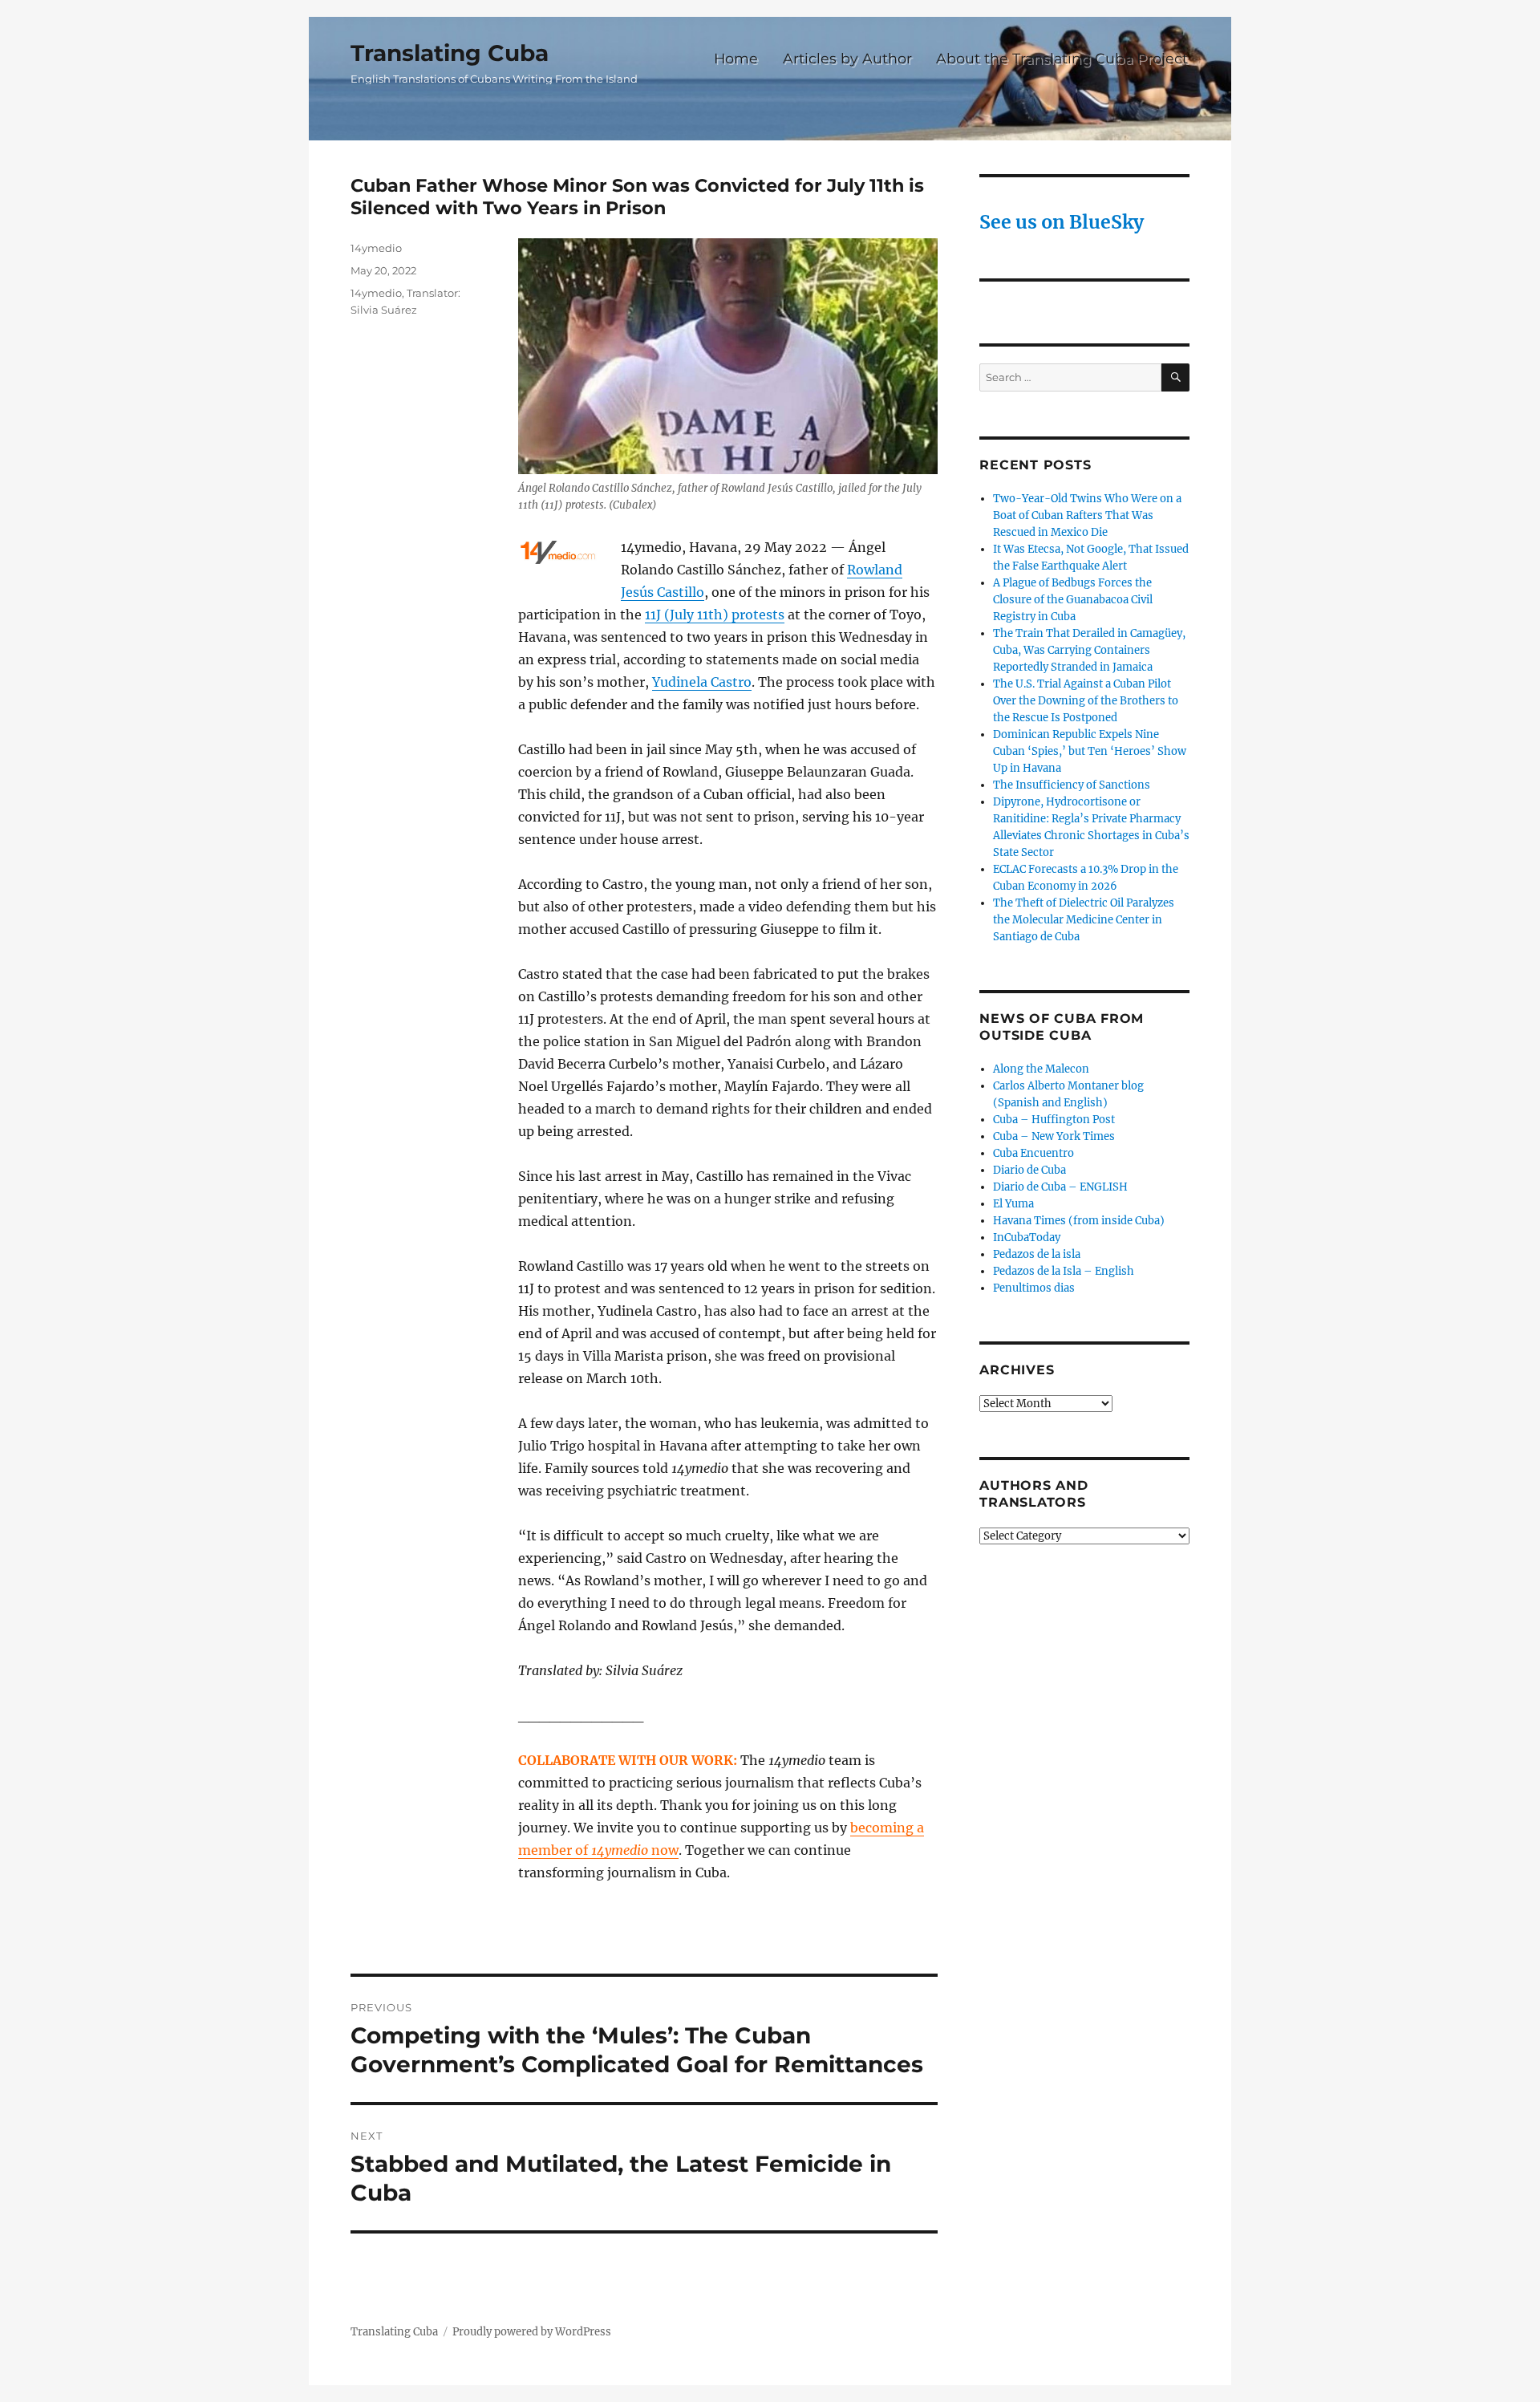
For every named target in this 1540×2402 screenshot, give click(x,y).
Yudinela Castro (702, 682)
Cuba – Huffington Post (1054, 1120)
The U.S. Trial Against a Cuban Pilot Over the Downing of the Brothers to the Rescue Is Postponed (1086, 701)
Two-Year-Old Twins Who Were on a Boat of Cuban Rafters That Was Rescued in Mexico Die (1087, 515)
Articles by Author (847, 58)
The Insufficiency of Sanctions (1072, 785)
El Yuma (1013, 1204)
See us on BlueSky (1062, 222)
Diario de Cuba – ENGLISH (1060, 1187)
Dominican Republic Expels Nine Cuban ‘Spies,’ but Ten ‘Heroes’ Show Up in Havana (1090, 751)
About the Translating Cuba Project (1062, 58)
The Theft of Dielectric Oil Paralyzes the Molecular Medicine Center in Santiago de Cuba (1084, 920)
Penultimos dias (1034, 1288)
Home (736, 58)
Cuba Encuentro (1033, 1153)
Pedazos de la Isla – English (1064, 1271)
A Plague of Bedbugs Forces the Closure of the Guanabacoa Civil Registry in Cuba (1073, 600)
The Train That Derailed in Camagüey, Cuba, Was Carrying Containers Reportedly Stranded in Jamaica (1089, 650)
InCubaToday (1027, 1238)
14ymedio (376, 248)
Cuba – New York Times (1054, 1136)
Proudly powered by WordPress (532, 2332)
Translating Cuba (450, 53)
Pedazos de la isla (1037, 1254)
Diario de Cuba (1029, 1170)
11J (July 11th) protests (715, 615)
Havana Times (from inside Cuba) (1079, 1221)
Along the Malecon (1041, 1069)
